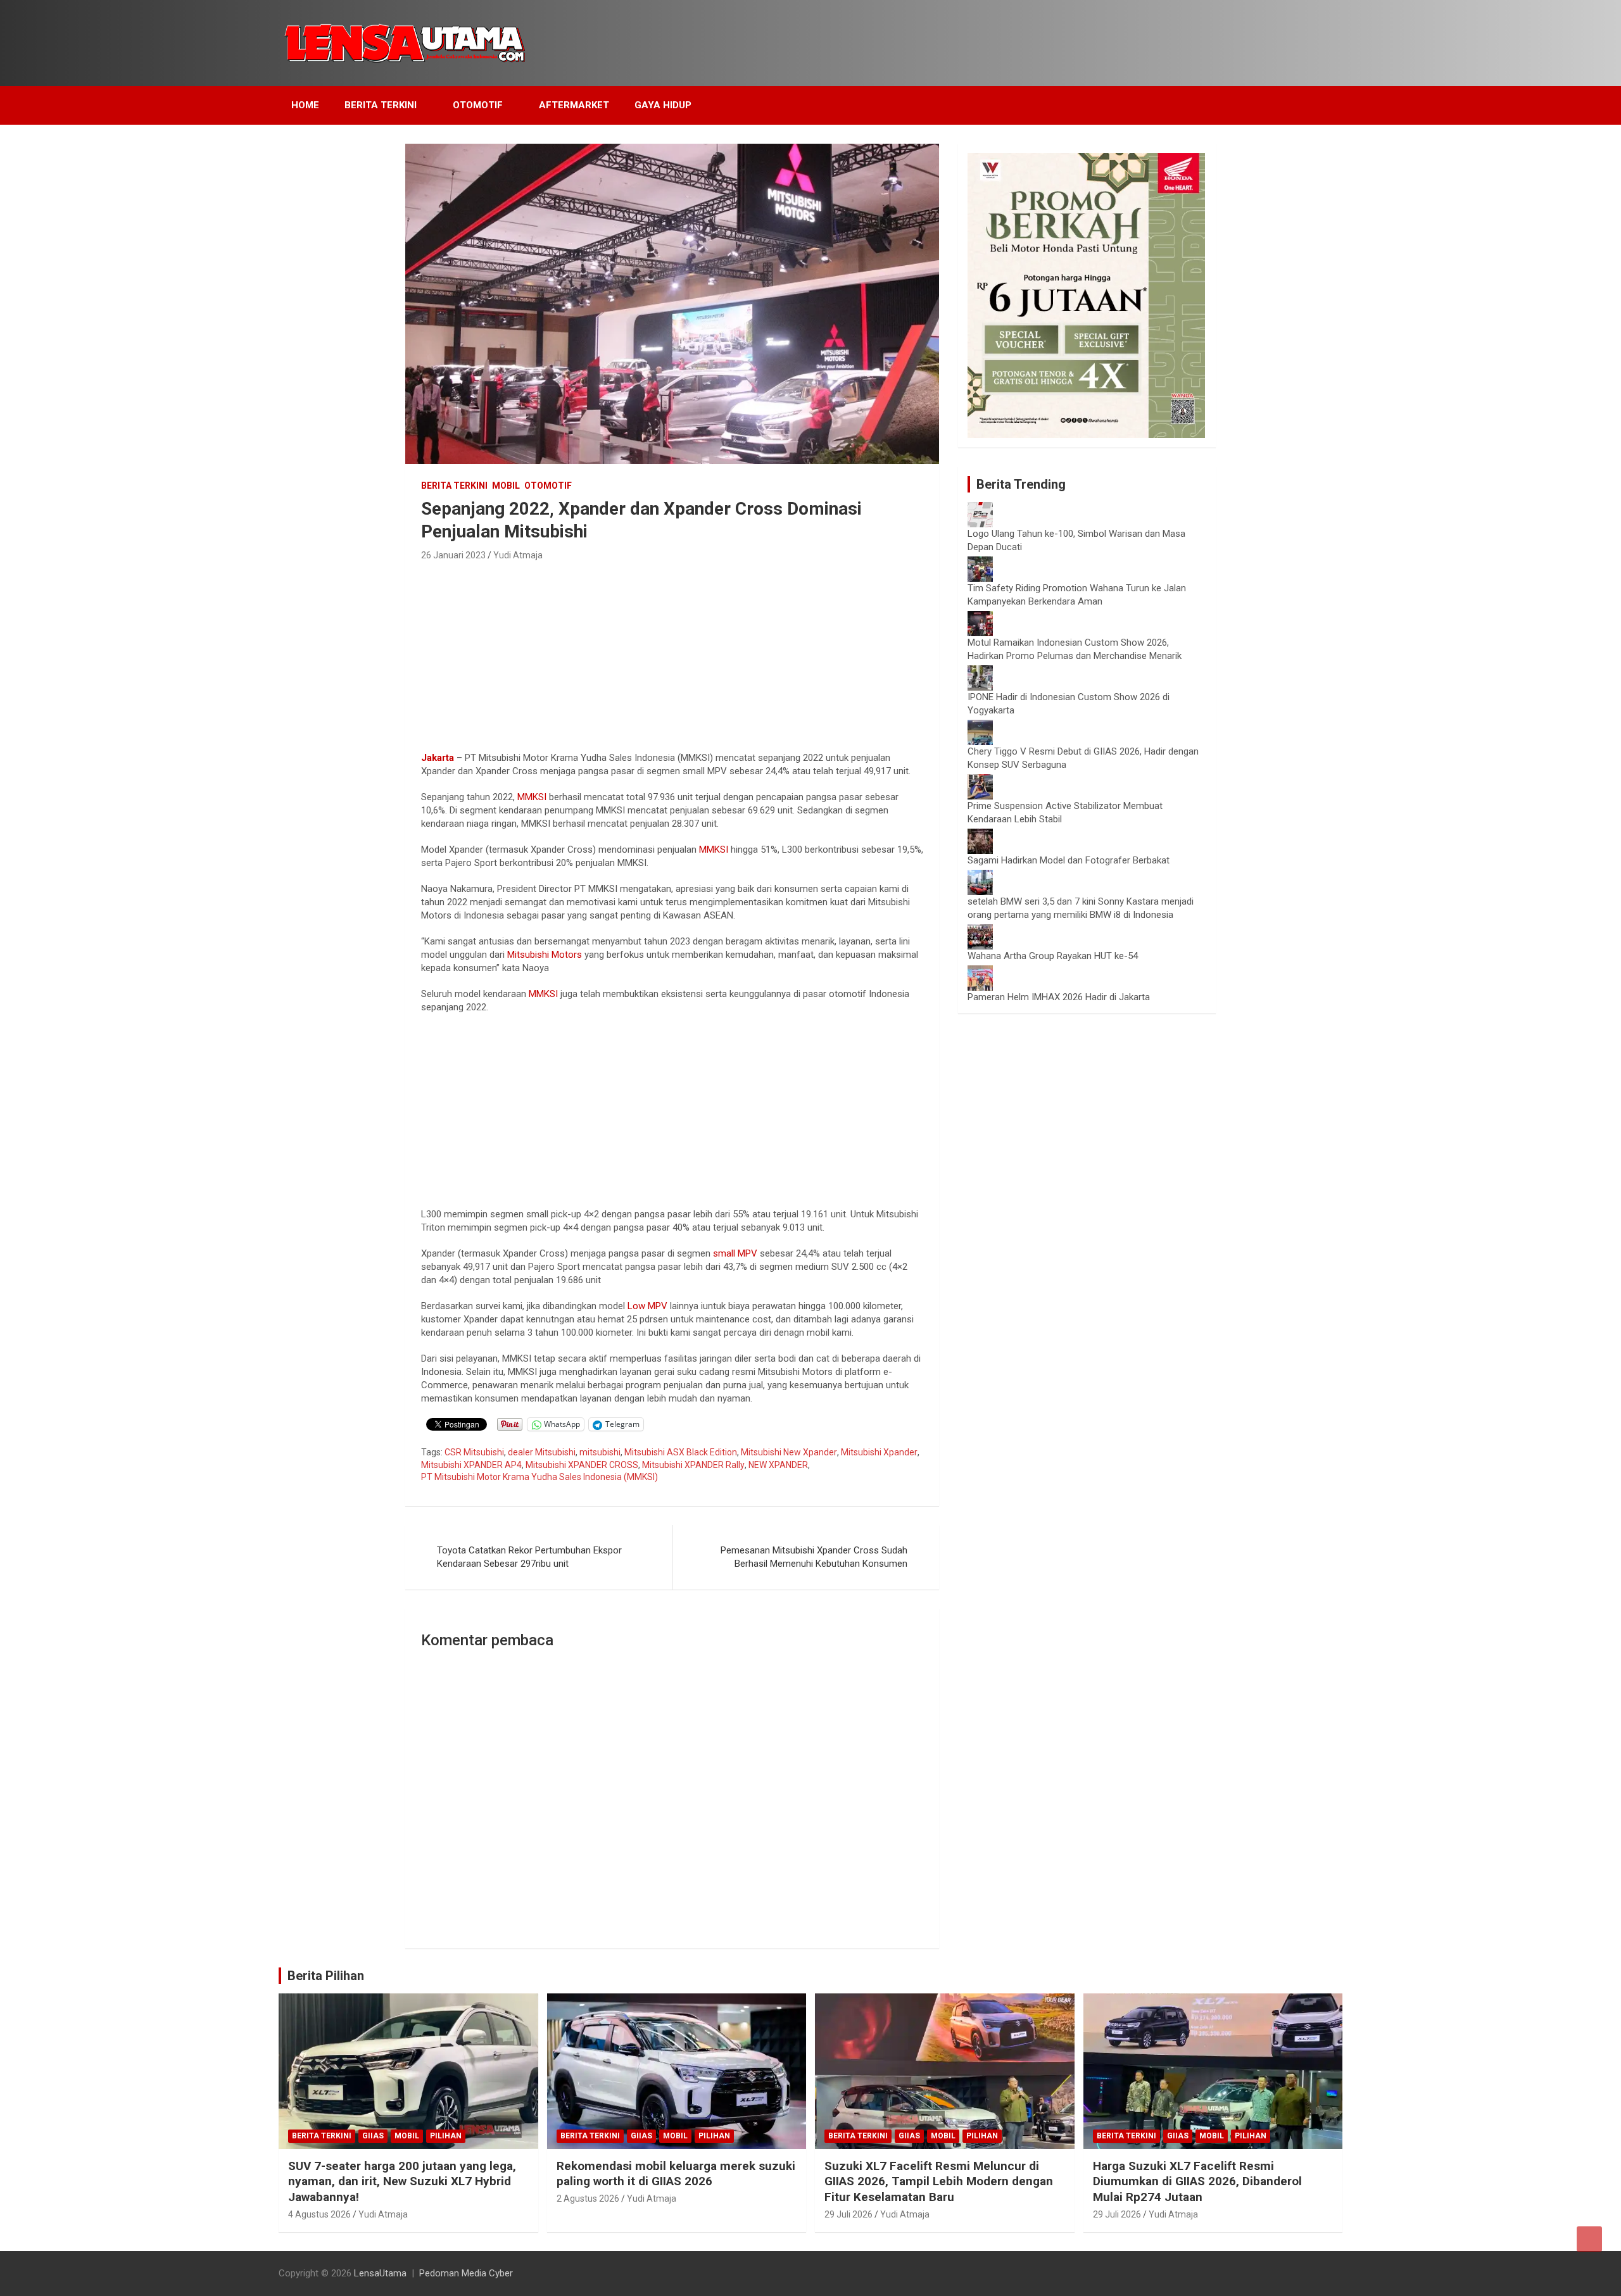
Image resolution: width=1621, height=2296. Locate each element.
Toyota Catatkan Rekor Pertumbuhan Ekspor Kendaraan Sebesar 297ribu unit (529, 1557)
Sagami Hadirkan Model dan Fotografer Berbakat (1069, 860)
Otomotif (478, 105)
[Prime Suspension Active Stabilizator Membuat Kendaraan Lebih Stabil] (980, 781)
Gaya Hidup (663, 105)
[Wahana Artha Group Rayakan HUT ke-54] (980, 931)
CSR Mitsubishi (474, 1452)
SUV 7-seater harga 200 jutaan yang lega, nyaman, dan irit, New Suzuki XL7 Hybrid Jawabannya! (402, 2181)
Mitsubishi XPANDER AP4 (471, 1465)
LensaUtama (380, 2273)
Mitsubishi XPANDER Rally (693, 1465)
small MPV (735, 1253)
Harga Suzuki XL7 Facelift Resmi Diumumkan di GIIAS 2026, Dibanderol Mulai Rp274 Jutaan (1197, 2181)
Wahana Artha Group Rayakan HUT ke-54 (1053, 956)
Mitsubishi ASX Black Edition (681, 1452)
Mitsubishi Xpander (879, 1452)
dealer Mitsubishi (542, 1452)
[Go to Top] (1589, 2239)
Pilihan (446, 2136)
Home (305, 105)
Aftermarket (574, 105)
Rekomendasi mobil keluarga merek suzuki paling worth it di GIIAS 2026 (676, 2174)
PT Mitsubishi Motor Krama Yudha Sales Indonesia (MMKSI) (539, 1477)
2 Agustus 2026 (588, 2199)
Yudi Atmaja (518, 555)
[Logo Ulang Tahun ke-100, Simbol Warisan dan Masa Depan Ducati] (980, 508)
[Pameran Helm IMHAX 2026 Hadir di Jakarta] (980, 972)
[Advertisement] (672, 659)
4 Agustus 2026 (319, 2214)
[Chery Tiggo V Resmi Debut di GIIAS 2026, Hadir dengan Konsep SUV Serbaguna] (980, 726)
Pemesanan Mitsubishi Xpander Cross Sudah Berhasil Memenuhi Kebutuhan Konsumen (814, 1557)
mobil (506, 486)
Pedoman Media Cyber (466, 2273)
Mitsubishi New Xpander (789, 1452)
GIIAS (373, 2136)
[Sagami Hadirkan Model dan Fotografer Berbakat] (980, 835)
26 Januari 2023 (453, 555)
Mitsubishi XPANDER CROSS (582, 1465)
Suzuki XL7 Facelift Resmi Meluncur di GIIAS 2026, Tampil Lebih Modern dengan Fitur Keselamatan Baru (939, 2181)
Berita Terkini (381, 105)
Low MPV (646, 1306)
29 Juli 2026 (848, 2214)
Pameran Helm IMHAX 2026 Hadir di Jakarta (1059, 997)
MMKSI (532, 797)
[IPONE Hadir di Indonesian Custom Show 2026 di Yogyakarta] (980, 672)
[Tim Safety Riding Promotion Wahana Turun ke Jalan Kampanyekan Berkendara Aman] (980, 563)
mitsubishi (600, 1452)
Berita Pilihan (326, 1976)
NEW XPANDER (778, 1465)
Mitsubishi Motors (545, 955)
